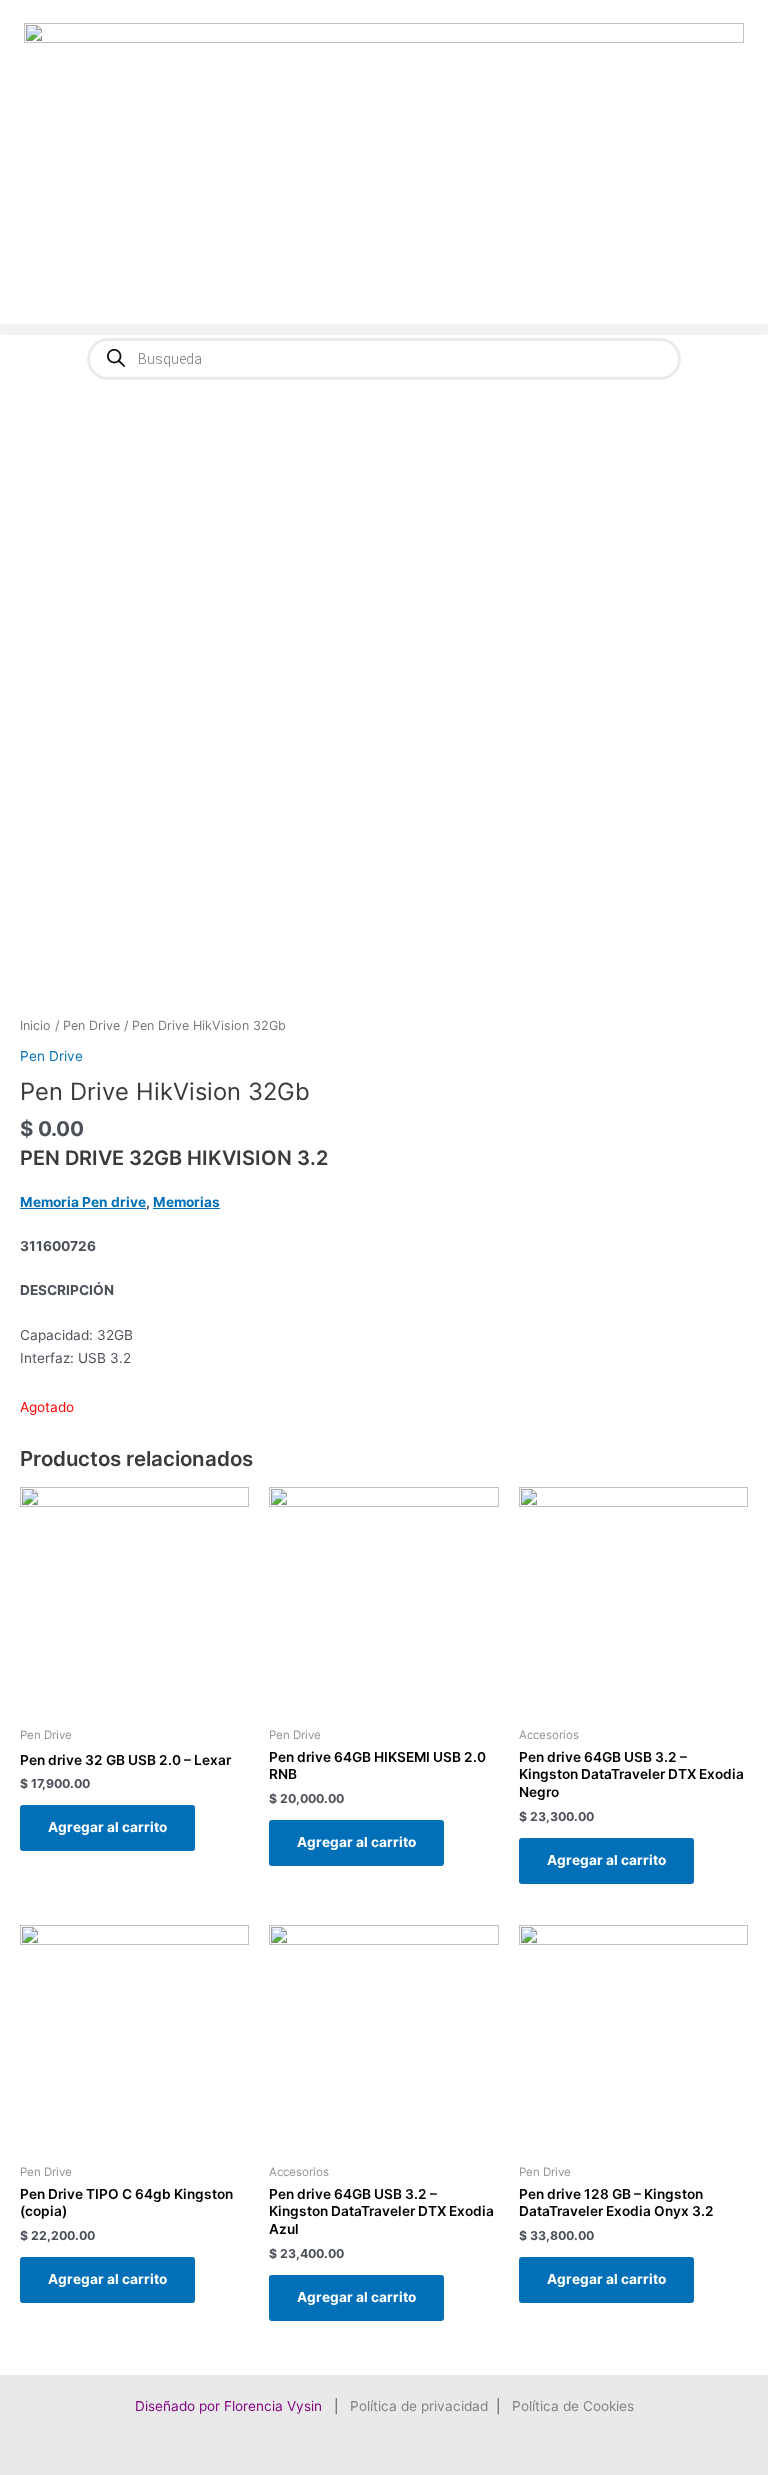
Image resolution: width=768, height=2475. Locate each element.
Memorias (186, 1202)
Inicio (35, 1025)
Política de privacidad (419, 2406)
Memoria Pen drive (83, 1202)
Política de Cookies (573, 2406)
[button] (384, 329)
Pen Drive (91, 1025)
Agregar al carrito (107, 1827)
